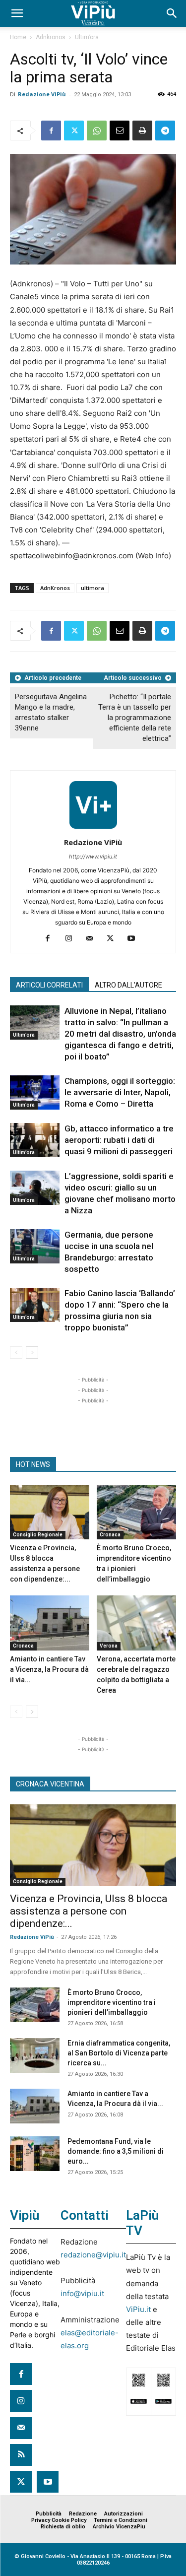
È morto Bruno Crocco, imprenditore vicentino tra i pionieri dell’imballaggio (112, 2002)
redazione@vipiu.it (93, 2255)
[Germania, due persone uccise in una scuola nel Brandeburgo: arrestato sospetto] (35, 1246)
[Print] (142, 131)
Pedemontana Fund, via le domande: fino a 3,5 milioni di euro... (116, 2151)
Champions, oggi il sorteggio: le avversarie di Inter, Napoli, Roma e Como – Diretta (120, 1092)
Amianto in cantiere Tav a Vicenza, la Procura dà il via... (49, 1669)
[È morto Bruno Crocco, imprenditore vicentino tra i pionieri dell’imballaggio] (136, 1512)
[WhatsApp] (97, 131)
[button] (17, 13)
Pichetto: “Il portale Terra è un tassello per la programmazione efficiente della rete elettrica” (135, 718)
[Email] (120, 131)
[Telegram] (165, 131)
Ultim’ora (87, 37)
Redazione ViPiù (42, 94)
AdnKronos (55, 588)
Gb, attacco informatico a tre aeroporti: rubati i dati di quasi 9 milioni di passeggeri (119, 1140)
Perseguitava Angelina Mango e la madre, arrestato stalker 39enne (51, 712)
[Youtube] (135, 939)
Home (18, 37)
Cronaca (110, 1535)
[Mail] (93, 939)
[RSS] (21, 2455)
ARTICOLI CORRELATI (49, 985)
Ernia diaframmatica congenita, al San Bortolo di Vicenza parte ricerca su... (119, 2053)
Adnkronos (51, 37)
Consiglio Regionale (38, 1535)
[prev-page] (16, 1353)
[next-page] (32, 1353)
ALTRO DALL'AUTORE (128, 985)
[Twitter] (74, 131)
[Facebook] (51, 131)
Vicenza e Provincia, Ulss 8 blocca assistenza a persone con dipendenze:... (89, 1911)
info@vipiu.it (82, 2293)
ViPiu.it (138, 2309)
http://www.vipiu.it (93, 857)
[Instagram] (72, 939)
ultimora (93, 588)
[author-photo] (93, 828)
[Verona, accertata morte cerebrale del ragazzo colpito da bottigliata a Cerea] (136, 1623)
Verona (109, 1646)
